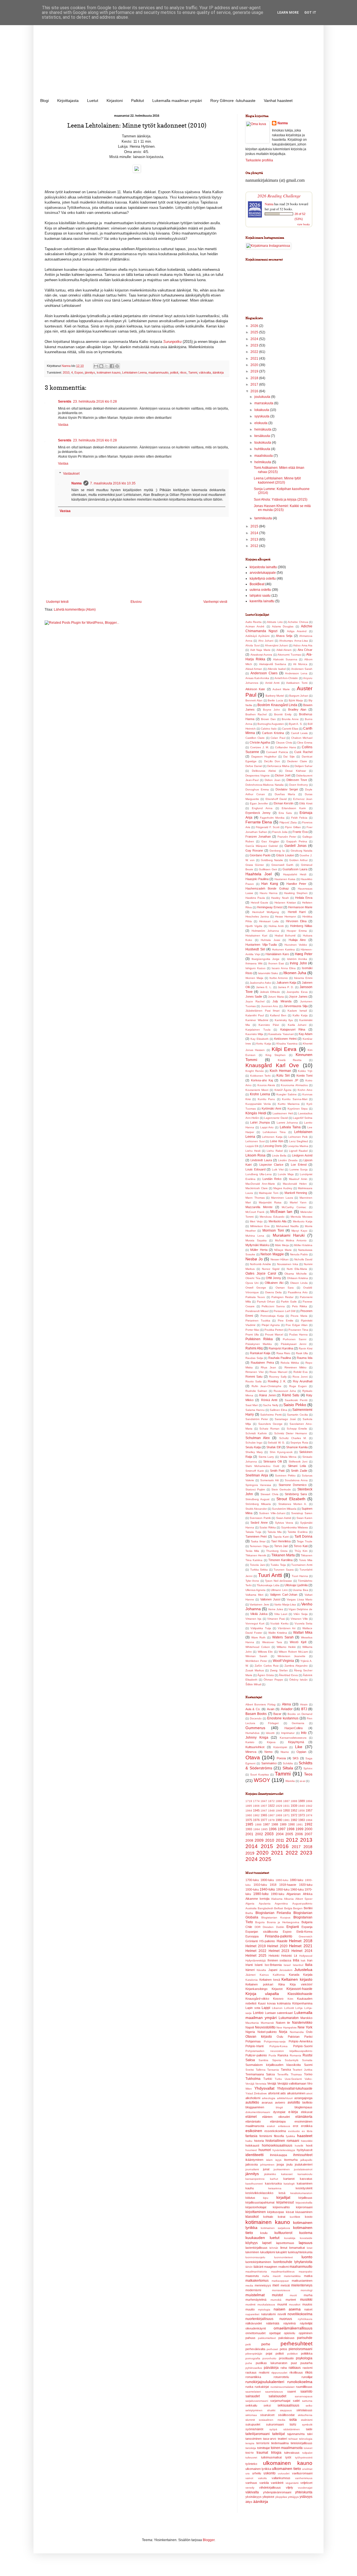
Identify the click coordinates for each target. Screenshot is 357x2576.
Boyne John (272, 710)
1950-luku (283, 1889)
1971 (286, 1815)
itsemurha (291, 2160)
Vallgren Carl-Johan (284, 1595)
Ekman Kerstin (284, 803)
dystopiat (279, 2112)
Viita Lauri (281, 1614)
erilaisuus (284, 2126)
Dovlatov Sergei (287, 789)
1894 (309, 1801)
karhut (274, 2179)
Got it (310, 13)
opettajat (275, 2333)
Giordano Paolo (260, 855)
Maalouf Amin (298, 1179)
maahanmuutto (158, 372)
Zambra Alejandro (296, 1666)
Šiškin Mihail (253, 1684)
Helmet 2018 (301, 1941)
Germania (298, 1723)
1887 (286, 1801)
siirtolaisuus (304, 2410)
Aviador (287, 1709)
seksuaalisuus (288, 2405)
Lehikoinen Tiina (274, 1132)
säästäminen (292, 2429)
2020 (255, 365)
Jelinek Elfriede (270, 992)
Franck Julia (280, 832)
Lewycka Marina (298, 1146)
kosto (309, 2217)
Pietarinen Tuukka (258, 1321)
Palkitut (138, 101)
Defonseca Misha (278, 766)
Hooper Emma (297, 931)
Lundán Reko (272, 1179)
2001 (249, 1834)
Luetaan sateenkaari (279, 2013)
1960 (249, 1815)
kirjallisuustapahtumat (260, 2202)
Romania (296, 2055)
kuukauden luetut (262, 2238)
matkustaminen (302, 2281)
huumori (265, 2150)
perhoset (272, 2349)
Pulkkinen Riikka (259, 1339)
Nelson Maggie (272, 1254)
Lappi (266, 2008)
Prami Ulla (252, 1334)
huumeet (251, 2150)
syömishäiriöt (254, 2429)
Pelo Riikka (300, 1306)
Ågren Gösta (266, 1675)
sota (293, 2419)
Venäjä (272, 2083)
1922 (271, 1806)
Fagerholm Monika (272, 818)
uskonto (270, 2473)
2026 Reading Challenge (279, 196)
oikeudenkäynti (256, 2328)
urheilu (257, 2473)
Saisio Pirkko (295, 1405)
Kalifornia (279, 1975)
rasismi (307, 2368)
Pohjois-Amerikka (301, 2041)
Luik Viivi (278, 1169)
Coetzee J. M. (260, 747)
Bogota (260, 1922)
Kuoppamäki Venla (258, 1104)
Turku (278, 2079)
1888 (294, 1801)
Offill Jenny (273, 1278)
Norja (283, 2032)
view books (303, 224)
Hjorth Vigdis (254, 926)
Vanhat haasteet (278, 101)
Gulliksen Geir (268, 869)
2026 (255, 326)
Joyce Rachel (255, 1001)
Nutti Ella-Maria (297, 1269)
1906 (256, 1806)
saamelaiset (253, 2392)
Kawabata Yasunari (281, 1034)
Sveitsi (250, 2070)
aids (283, 2093)
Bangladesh (266, 1908)
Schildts (288, 1763)
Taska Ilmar (258, 1541)
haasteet (305, 2136)
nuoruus (286, 2319)
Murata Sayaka (256, 1240)
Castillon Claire (255, 738)
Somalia (307, 2060)
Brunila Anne (290, 719)
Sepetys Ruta (299, 1443)
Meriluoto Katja (303, 1221)
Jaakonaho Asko (260, 983)
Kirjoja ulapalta (262, 1994)
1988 (275, 1824)
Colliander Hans (285, 747)
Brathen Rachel (256, 714)
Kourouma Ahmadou (294, 1085)
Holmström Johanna (265, 931)
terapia (250, 2443)
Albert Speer (304, 1899)
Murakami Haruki (289, 1235)
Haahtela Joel (259, 874)
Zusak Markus (255, 1670)
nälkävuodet (254, 2323)
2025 (255, 332)
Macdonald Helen (295, 1184)
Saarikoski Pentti (296, 1400)
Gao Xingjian (270, 841)
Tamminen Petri (256, 1536)
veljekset (306, 2483)
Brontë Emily (283, 714)
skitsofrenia (305, 2415)
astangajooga (303, 2098)
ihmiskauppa (278, 2155)
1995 (264, 1829)
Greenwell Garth (282, 865)
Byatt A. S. (296, 724)
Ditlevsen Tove (297, 780)
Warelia (290, 1781)
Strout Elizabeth (291, 1499)
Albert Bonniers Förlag (260, 1704)
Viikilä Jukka (259, 1614)
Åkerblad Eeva (288, 1675)
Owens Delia (273, 1292)
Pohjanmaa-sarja (275, 2041)
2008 (249, 1841)
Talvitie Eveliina (298, 1532)
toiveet (308, 2448)
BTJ (304, 1709)
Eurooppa (252, 1936)
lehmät (274, 2248)
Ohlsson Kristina (298, 1278)
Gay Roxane (254, 850)
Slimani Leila (297, 1466)
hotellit (299, 2146)
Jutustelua (303, 1970)
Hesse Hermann (286, 917)
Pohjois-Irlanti (255, 2046)
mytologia (264, 2309)
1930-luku (252, 1889)
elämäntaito (253, 2121)
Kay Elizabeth (260, 1039)
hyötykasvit (305, 2150)
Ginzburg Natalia (301, 851)
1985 (249, 1824)
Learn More (288, 13)
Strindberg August (257, 1499)
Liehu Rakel (275, 1151)
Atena (286, 1704)
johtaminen (267, 2165)
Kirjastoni (115, 101)
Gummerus (255, 1728)
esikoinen (254, 2131)
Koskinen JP (289, 1080)
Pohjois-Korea (278, 2046)
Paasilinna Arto (298, 1292)
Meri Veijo (256, 1221)
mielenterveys (302, 2285)
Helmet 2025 (256, 1956)
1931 (286, 1806)
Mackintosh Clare (257, 1188)
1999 (300, 1829)
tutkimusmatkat (271, 2457)
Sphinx (308, 1768)
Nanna (77, 483)
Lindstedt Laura (261, 1160)
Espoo (79, 372)
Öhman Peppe (273, 1680)
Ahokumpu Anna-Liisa (293, 641)
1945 (256, 1810)
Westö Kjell (298, 1642)
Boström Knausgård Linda (277, 705)
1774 (256, 1801)
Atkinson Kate (255, 689)
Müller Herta (259, 1250)
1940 (301, 1806)
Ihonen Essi (276, 963)
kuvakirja (290, 2238)
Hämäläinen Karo (277, 954)
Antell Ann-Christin (286, 678)
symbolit (307, 2425)
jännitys (90, 372)
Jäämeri (250, 1975)
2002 (259, 1834)
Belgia (288, 1908)
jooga (280, 2164)
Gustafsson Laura (295, 869)
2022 (255, 352)
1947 (264, 1811)
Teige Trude (305, 1541)
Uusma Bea (300, 1590)
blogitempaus (303, 2107)
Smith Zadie (299, 1471)
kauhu (250, 2188)
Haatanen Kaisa (285, 879)
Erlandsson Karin (294, 808)
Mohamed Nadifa (287, 1226)
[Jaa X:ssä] (107, 366)
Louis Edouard (255, 1169)
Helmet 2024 (302, 1951)
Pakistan (294, 2037)
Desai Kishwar (296, 771)
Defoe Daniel (254, 766)
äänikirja (218, 372)
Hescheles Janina (257, 917)
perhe (266, 2344)
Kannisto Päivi (269, 1025)
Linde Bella (279, 1156)
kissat (290, 2212)
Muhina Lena (255, 1236)
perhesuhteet (296, 2344)
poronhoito (269, 2358)
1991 (300, 1825)
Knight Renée (255, 1071)
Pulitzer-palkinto (256, 2055)
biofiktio (307, 2102)
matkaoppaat (280, 2281)
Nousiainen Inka (288, 1264)
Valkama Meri (254, 1595)
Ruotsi (307, 2055)
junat (266, 2169)
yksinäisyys (254, 2497)
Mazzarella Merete (259, 1207)
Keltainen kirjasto (297, 1979)
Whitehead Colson (258, 1647)
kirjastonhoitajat (256, 2207)
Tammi (193, 372)
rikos (183, 372)
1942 (309, 1806)
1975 (249, 1820)
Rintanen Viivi (255, 1372)
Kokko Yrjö (305, 1071)
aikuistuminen (296, 2093)
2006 (299, 1834)
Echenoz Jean (303, 799)
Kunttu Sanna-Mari (295, 1099)
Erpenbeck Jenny (258, 813)
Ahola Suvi (253, 645)
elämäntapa (278, 2121)
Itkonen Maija (254, 978)
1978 (271, 1820)
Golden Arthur (298, 860)
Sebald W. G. (276, 1443)
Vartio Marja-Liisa (285, 1604)
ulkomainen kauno (288, 2463)
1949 (279, 1811)
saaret (292, 2391)
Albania (289, 1899)
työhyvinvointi (304, 2457)
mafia (266, 2276)
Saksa (250, 2060)
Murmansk (267, 2023)
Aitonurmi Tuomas (289, 655)
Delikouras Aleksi (264, 771)
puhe (249, 2363)
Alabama (277, 1899)
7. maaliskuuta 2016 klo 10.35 (113, 483)
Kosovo (278, 1999)
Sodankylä (292, 2060)
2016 (255, 391)
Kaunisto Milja (254, 1034)
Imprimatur (288, 1733)
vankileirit (277, 2483)
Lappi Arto (267, 1127)
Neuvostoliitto (265, 2027)
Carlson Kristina (273, 733)
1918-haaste (288, 1885)
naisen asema (287, 2309)
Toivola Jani (258, 1565)
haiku (249, 2141)
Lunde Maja (286, 1174)
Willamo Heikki (286, 1647)
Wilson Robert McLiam (293, 1652)
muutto (250, 2309)
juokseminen (282, 2169)
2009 (259, 1840)
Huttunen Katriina (284, 949)
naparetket (252, 2314)
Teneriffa (283, 2074)
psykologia (304, 2358)
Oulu (280, 2037)
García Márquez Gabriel (262, 846)
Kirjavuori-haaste (299, 1989)
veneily (250, 2488)
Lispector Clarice (271, 1165)
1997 (282, 1829)
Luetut (93, 101)
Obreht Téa (253, 1278)
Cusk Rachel (303, 752)
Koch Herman (280, 1071)
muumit (282, 2304)
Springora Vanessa (258, 1485)
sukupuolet (253, 2424)
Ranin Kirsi (306, 1348)
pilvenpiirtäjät (254, 2354)
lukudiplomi (268, 2252)
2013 (255, 539)
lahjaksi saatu (260, 596)
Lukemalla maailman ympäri (177, 101)
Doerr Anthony (299, 785)
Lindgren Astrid (302, 1155)
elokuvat (307, 2112)
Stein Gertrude (281, 1489)
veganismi (292, 2483)
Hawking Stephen (296, 893)
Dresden (268, 1927)
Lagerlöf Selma (303, 1118)
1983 (301, 1820)
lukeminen (252, 2252)
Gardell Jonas (296, 846)
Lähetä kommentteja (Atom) (75, 610)
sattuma (307, 2401)
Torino (308, 2074)
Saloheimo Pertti (271, 1415)
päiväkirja (271, 2368)
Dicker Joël (283, 775)
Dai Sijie (289, 757)
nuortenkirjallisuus (259, 2319)
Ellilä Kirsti (306, 803)
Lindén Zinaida (288, 1160)
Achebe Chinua (298, 622)
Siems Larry (266, 1457)
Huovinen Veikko (296, 945)
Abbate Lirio (275, 622)
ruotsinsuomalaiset (283, 2387)
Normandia (297, 2032)
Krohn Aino (305, 1090)
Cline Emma (305, 743)
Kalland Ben (278, 1015)
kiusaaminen (304, 2212)
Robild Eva (301, 1372)
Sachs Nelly (271, 1405)
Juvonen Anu (270, 1006)
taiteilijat (278, 2434)
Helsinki (274, 1956)
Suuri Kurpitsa (260, 1775)
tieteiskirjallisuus (301, 2443)
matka (308, 2276)
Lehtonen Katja (272, 1137)
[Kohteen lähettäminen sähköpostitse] (96, 366)
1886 (279, 1801)
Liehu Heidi (253, 1151)
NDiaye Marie (283, 1250)
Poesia (281, 1758)
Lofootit (289, 2008)
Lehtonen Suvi (255, 1141)
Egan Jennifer (259, 803)
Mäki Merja (282, 1245)
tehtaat (293, 2439)
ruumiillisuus (304, 2387)
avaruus (267, 2102)
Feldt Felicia (299, 818)
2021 (255, 359)
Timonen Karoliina (280, 1560)
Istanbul (298, 1965)
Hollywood (306, 1956)
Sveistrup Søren (302, 1513)
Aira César (305, 650)
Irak (303, 1960)
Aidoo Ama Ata (303, 645)
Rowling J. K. (277, 1381)
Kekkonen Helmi (285, 1039)
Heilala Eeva (304, 898)
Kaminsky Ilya (284, 1020)
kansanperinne (255, 2179)
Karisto (250, 1742)
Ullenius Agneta (255, 1590)
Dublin (280, 1927)
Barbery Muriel (275, 696)
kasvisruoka (273, 2183)
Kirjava (271, 1742)
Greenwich (306, 1936)
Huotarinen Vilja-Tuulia (261, 945)
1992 (308, 1824)
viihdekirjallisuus (270, 2487)
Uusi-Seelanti (293, 2079)
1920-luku (306, 1885)
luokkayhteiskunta (300, 2252)
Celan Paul (278, 738)
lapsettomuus (285, 2243)
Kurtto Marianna (289, 1104)
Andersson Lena (296, 673)
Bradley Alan (297, 709)
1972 (294, 1815)
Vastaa (63, 425)
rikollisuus (296, 2372)
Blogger (209, 2540)
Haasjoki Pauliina (257, 879)
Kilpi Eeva (284, 1049)
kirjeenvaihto (281, 2207)
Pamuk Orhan (266, 1302)
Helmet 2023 (279, 1951)
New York (305, 2027)
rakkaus (295, 2368)
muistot (277, 2295)
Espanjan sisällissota (262, 1932)
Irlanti (249, 1965)
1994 (257, 1829)
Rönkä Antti (269, 1400)
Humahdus (252, 1733)
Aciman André (255, 626)
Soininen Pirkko (285, 1475)
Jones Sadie (254, 997)
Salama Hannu (255, 1410)
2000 (308, 1829)
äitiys (249, 2502)
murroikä (276, 2300)
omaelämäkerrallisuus (293, 2328)
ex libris (307, 2131)
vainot (249, 2478)
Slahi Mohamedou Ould (262, 1466)
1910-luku (260, 1885)
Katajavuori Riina (293, 1029)
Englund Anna (262, 808)
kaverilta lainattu (262, 601)
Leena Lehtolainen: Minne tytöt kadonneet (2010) (277, 480)
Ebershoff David (276, 799)
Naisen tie (283, 2023)
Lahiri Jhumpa (260, 1122)
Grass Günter (255, 865)
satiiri (296, 2401)
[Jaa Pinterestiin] (117, 366)
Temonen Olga (259, 1546)
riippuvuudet (279, 2373)
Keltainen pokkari (259, 1984)
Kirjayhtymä (296, 1742)
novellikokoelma (300, 2314)
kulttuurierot (283, 2233)
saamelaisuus (274, 2392)
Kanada (294, 1975)
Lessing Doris (273, 1146)
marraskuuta (264, 403)
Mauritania (252, 2023)
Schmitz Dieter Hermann (291, 1433)
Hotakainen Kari (256, 935)
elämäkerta (304, 2117)
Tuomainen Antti (302, 1565)
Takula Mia (275, 1532)
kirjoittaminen (256, 2212)
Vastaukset (71, 474)
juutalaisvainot (303, 2169)
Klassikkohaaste (300, 1994)
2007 (308, 1834)
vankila (264, 2483)
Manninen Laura (282, 1198)
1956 (301, 1811)
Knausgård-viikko (257, 1999)
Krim (290, 1999)
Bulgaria (307, 1922)
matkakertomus (257, 2281)
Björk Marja (296, 700)
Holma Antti (276, 926)
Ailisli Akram (284, 650)
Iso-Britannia (273, 1965)
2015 (255, 526)
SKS (296, 1758)
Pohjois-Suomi (303, 2046)
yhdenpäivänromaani (277, 2492)
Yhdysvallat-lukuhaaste (295, 2088)
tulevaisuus (292, 2453)
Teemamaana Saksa (260, 2074)
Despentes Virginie (258, 776)
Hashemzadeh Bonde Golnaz (267, 888)
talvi (310, 2434)
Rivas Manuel (278, 1372)
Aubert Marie (281, 689)
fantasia (251, 2136)
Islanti (259, 1965)
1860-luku (282, 1880)
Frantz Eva (300, 832)
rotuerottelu (281, 2377)
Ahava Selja (284, 636)
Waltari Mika (303, 1633)
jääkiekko (270, 2174)
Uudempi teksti (57, 602)
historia (259, 2141)
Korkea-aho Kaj (262, 1080)
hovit (309, 2145)
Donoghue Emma (257, 789)
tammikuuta (264, 518)
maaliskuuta (264, 456)
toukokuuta (263, 443)
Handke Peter (296, 884)
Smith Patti (277, 1471)
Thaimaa (296, 2074)
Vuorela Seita (303, 1623)
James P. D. (286, 987)
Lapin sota (253, 2008)
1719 (249, 1801)
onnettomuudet (255, 2333)
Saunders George (270, 1424)
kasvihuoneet (254, 2184)
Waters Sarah (283, 1637)
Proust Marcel (274, 1334)
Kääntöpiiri (280, 1747)
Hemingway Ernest (270, 907)
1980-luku (261, 1894)
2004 (280, 1834)
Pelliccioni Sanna (273, 1306)
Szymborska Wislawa (295, 1527)
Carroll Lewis (299, 733)
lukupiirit (281, 2252)
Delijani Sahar (303, 766)
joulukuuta (263, 397)
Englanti (293, 1927)
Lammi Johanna (287, 1123)
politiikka (307, 2353)
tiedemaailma (280, 2443)
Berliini (308, 1908)
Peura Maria (299, 1316)
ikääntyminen (254, 2160)
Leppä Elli (252, 1146)
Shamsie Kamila (297, 1447)
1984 (309, 1820)
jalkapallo (306, 2160)
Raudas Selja (254, 1358)
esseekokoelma (275, 2131)
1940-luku (267, 1889)
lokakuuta (262, 410)
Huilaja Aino (297, 940)
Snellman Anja (257, 1475)
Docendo (256, 1718)
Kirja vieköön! (301, 1984)
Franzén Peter (287, 837)
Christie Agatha (260, 742)
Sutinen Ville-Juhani (272, 1513)
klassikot (252, 2217)
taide (309, 2429)
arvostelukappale (263, 573)
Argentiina (281, 1904)
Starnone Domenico (293, 1485)
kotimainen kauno (109, 372)
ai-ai (302, 1781)
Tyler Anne (252, 1581)
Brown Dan (268, 719)
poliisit (174, 372)
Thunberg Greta (277, 1551)
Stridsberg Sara (296, 1494)
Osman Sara (285, 1288)
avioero (280, 2102)
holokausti (252, 2145)
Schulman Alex (258, 1438)
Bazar (277, 1714)
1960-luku (297, 1889)
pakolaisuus (286, 2338)
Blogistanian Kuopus (276, 1917)
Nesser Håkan (280, 1259)
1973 (301, 1815)
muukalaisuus (266, 2304)
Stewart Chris (269, 1494)
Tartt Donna (303, 1536)
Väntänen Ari (287, 1628)
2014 (255, 533)
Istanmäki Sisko (268, 973)
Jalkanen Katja (286, 983)
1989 (283, 1824)
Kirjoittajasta (68, 101)
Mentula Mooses (301, 1217)
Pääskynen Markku (259, 1344)
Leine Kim (277, 1141)
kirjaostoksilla (304, 2203)
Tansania (273, 2070)
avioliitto (294, 2102)
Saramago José (285, 1419)
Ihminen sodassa (279, 1960)
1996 (273, 1829)
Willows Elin (265, 1652)
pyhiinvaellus (254, 2368)
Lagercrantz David (276, 1118)
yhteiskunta (304, 2492)
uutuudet (284, 2473)
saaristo (306, 2391)
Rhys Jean (268, 1367)
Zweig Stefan (279, 1670)
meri (276, 2285)
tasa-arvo (270, 2439)
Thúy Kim (301, 1551)
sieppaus (286, 2410)
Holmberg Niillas (301, 926)
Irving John (298, 963)
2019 (255, 371)
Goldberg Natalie (272, 860)
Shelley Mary (254, 1452)
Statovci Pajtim (255, 1489)
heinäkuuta (263, 429)
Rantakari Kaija (260, 1353)
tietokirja (251, 2448)
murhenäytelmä (256, 2300)
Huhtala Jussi (270, 940)
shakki (271, 2410)
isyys (278, 2160)
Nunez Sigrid (271, 1269)
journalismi (252, 2169)
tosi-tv (250, 2453)
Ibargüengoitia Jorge (266, 959)
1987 (266, 1824)
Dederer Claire (297, 761)
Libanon (277, 2008)
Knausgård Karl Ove (272, 1065)
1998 (291, 1829)
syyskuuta (262, 416)
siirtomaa (251, 2415)
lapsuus (306, 2243)
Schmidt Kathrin (256, 1433)
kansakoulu (305, 2174)
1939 (294, 1806)
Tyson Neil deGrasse (279, 1581)
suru (293, 2424)
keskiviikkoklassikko (259, 2193)
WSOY (262, 1780)
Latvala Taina (290, 1127)
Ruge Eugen (298, 1386)
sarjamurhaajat (280, 2401)
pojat (269, 2353)
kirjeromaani (304, 2207)
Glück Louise (285, 855)
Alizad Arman (254, 669)
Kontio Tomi (305, 1076)
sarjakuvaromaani (257, 2401)
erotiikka (307, 2126)
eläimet (251, 2117)
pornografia (253, 2358)
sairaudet (253, 2396)
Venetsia (261, 2084)
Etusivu (136, 602)
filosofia (279, 2136)
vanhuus (251, 2483)
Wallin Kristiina (278, 1633)
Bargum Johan (299, 696)
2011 (280, 1840)
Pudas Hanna (298, 1334)
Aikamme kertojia (257, 1899)
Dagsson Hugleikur (264, 757)
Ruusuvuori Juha (285, 1391)
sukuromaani (275, 2424)
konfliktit (295, 2217)
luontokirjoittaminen (258, 2262)
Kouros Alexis (266, 1085)
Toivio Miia (306, 1560)
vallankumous (281, 2478)
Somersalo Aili (269, 1480)
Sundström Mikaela (284, 1509)
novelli (282, 2314)
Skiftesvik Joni (298, 1462)
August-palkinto (302, 1904)
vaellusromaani (302, 2473)
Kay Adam (306, 1034)
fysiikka (290, 2136)
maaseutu (252, 2276)
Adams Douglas (283, 626)
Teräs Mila (252, 1551)
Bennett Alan (254, 700)
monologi (307, 2290)
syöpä (273, 2429)
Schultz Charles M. (293, 1438)
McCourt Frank (255, 1212)
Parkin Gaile (289, 1302)
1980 (279, 1820)
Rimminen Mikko (296, 1367)
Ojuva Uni (252, 1283)
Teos (308, 1774)
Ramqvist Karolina (281, 1348)
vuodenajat (305, 2488)
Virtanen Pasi (276, 1619)
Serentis (65, 402)
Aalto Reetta (254, 622)
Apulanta (265, 1904)
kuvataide (306, 2238)
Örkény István (298, 1680)
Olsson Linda (299, 1283)
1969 (279, 1815)
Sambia (263, 2060)
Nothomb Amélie (260, 1264)
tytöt (288, 2457)
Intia (296, 1960)
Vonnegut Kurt (255, 1623)
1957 (309, 1810)
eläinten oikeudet (276, 2117)
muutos (307, 2304)
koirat (282, 2217)
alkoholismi (253, 2098)
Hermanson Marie (300, 907)
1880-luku (296, 1880)
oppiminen (306, 2333)
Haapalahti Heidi (295, 874)
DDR (258, 1927)
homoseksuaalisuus (277, 2145)
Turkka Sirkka (259, 1570)
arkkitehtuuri (285, 2098)
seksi (267, 2405)
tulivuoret (251, 2457)
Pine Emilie (286, 1321)
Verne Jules (276, 1609)
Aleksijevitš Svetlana (273, 664)
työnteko (251, 2464)
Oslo (309, 2032)
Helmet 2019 (256, 1946)
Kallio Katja (300, 1015)
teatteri (282, 2439)
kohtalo (268, 2217)
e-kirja (293, 2112)
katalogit (289, 2184)
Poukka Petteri (274, 1330)
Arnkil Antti (272, 683)
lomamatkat (297, 2248)
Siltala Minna (288, 1457)
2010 (66, 372)
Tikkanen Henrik (256, 1555)
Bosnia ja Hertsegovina (283, 1922)
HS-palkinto (267, 1941)
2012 (255, 546)
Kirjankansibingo (256, 1989)
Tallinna (261, 2070)
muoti (293, 2295)
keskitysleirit (304, 2188)
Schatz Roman (269, 1429)
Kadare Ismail (297, 1011)
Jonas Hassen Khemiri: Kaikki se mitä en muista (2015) (282, 508)
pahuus (250, 2338)
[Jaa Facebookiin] (112, 366)
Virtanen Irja (253, 1619)
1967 (271, 1815)
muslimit (250, 2304)
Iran (310, 1960)
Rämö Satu (291, 1395)
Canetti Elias (290, 729)
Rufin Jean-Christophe (267, 1386)
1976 (256, 1820)
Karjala (308, 1975)
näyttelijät (306, 2323)
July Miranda (282, 1001)
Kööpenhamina (302, 2003)
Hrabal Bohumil (285, 935)
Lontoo (258, 2013)
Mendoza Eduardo (272, 1217)
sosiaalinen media (272, 2420)
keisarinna (275, 2188)
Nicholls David (303, 1259)
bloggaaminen (255, 2107)
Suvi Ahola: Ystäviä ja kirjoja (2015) (281, 500)
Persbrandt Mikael (257, 1311)
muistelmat (255, 2295)
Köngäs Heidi (256, 1113)
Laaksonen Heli (283, 1113)
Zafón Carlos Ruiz (267, 1666)
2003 (269, 1834)
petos (284, 2349)
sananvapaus (304, 2396)
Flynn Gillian (293, 827)
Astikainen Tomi (297, 683)
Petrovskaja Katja (272, 1316)
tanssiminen (254, 2439)
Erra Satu (285, 813)
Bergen (298, 1908)
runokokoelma (300, 2382)
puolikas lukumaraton (272, 2363)
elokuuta (261, 423)
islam (269, 2160)
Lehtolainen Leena (134, 372)
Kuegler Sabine (287, 1094)
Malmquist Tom (269, 1193)
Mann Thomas (255, 1198)
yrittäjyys (293, 2497)
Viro (310, 2083)
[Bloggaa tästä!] (101, 366)
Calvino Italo (269, 729)
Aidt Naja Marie (260, 650)
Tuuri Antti (270, 1575)
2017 (255, 384)
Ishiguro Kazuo (255, 968)
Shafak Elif (273, 1447)
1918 (273, 1885)
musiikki (306, 2300)
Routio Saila (254, 1381)
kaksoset (287, 2174)
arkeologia (269, 2098)
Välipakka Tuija (261, 1628)
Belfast (279, 1908)
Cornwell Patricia (277, 752)
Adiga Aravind (297, 631)
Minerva (251, 1752)
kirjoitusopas (276, 2212)
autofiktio (252, 2102)
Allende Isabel (277, 669)
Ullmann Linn (279, 1590)
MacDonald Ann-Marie (260, 1184)
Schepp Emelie (297, 1429)
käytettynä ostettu (263, 579)
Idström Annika (297, 959)
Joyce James (298, 997)
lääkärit (258, 2267)
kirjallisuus (305, 2198)
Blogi (44, 101)
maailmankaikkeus (283, 2272)
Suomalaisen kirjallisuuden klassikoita (273, 2065)
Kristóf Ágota (283, 1090)
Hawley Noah (280, 898)
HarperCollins (294, 1728)
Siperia (277, 2060)
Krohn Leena (260, 1094)
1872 (271, 1801)
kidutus (250, 2198)
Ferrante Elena (259, 822)
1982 (294, 1820)
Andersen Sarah (302, 669)
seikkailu (251, 2405)
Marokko (306, 2018)
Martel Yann (298, 1202)
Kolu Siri (283, 1076)
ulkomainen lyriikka (258, 2469)
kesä (282, 2193)
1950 (286, 1810)
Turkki (268, 2079)
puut (294, 2363)
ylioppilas (281, 2497)
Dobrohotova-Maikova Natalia (265, 785)
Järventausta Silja (295, 1006)
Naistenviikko (302, 2023)
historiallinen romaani (282, 2141)
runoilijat (307, 2377)
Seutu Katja (253, 1447)
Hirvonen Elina (296, 921)
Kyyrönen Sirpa (298, 1109)
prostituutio (286, 2358)
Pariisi (308, 2037)
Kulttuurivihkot (255, 1747)
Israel (287, 1965)
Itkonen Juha (295, 973)
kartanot (289, 2179)
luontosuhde (283, 2262)
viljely (290, 2487)
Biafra (249, 1913)
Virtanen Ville (299, 1619)
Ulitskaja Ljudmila (296, 1585)
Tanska (286, 2070)
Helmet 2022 (256, 1951)
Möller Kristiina (303, 1245)
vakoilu (262, 2478)
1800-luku (267, 1880)
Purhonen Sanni (294, 1339)
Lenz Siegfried (299, 1141)
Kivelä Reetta (290, 1060)
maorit (277, 2276)
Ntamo (285, 1752)
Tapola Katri (281, 1537)
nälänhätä (273, 2323)
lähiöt (249, 2267)
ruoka (249, 2387)
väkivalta (205, 372)
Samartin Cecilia (297, 1415)
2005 (289, 1834)
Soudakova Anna (296, 1480)
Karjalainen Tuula (258, 1030)
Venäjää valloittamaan (292, 2083)
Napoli (250, 2027)
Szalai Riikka (268, 1527)
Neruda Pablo (299, 1254)
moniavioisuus (281, 2290)
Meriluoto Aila (278, 1221)
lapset (267, 2243)
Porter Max (252, 1330)
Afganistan (294, 1894)
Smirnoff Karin (255, 1471)
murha (308, 2295)
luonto (307, 2257)
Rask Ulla (302, 1353)
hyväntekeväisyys (284, 2150)
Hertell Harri (297, 912)
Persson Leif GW (284, 1311)
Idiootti (270, 1733)
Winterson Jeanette (291, 1656)
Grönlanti (252, 1941)
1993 (249, 1829)
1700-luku (252, 1880)
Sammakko (269, 1763)
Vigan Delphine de (300, 1609)
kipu (266, 2198)
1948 (271, 1811)
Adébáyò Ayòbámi (257, 636)
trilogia (276, 2453)
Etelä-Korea (304, 1932)
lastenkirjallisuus (256, 2248)
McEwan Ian (281, 1211)
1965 (264, 1815)
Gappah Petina (297, 841)
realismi (264, 2372)
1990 (291, 1824)
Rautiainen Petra (262, 1363)
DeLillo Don (272, 761)
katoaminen (305, 2183)
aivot (309, 2093)
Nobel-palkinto (267, 2032)
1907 (264, 1806)
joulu (290, 2164)
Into (304, 1733)
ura (248, 2473)
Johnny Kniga (257, 1738)
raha (284, 2368)
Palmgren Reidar (282, 1297)
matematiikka (292, 2276)
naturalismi (268, 2314)
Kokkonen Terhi (260, 1076)
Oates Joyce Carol (261, 1273)
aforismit (274, 2093)
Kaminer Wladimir (257, 1020)
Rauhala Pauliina (280, 1358)
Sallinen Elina (278, 1410)
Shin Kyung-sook (281, 1452)
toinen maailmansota (287, 2448)
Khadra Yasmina (287, 1044)
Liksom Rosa (255, 1155)
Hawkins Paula (255, 898)
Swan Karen (304, 1518)
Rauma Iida (305, 1358)
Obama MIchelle (296, 1274)
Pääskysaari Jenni (294, 1344)
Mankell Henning (296, 1193)
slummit (250, 2420)
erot (296, 2126)
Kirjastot (277, 1989)
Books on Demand (300, 1714)
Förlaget (273, 1723)
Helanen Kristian (285, 903)
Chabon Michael (302, 738)
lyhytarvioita (303, 2262)
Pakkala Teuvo (255, 1297)
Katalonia (252, 1980)
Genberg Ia (277, 851)
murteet (291, 2300)
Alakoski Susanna (285, 659)
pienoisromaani (301, 2349)
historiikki (307, 2141)
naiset (308, 2309)
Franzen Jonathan (258, 837)
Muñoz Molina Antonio (291, 1240)
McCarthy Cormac (294, 1207)
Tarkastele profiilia (259, 160)
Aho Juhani (266, 641)
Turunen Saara (284, 1570)
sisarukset (267, 2415)
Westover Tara (272, 1642)
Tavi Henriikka (281, 1541)
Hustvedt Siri (255, 949)
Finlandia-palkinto (279, 1936)
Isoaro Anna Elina (284, 968)
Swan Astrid (284, 1518)
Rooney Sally (278, 1377)
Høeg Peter (304, 954)
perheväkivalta (255, 2349)
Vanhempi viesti (215, 602)
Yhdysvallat (264, 2088)
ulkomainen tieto (286, 2469)
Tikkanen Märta (283, 1555)
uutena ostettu (260, 590)
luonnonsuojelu (255, 2257)
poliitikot (292, 2354)
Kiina (282, 1984)
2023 (255, 345)
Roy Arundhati (303, 1381)
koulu (264, 2233)
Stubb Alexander (256, 1509)
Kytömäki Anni (271, 1108)
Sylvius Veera (284, 1523)
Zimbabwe (260, 2093)
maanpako (306, 2272)
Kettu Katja (264, 1044)
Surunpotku (172, 342)
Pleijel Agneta (271, 1325)
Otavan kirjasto (259, 2037)
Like (299, 1747)
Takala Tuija (253, 1532)
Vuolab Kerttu (279, 1623)
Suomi (308, 2065)
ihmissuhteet (303, 2155)
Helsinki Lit (289, 1956)
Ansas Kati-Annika (257, 678)
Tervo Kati (301, 1546)
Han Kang (270, 884)
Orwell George (256, 1288)
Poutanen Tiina (298, 1330)
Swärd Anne (259, 1523)
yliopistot (268, 2497)
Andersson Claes (264, 673)
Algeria (250, 1904)
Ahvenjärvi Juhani (277, 645)
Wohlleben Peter (256, 1661)
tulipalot (307, 2453)
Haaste (282, 1941)
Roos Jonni (300, 1377)
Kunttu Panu (266, 1099)
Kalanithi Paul (255, 1015)
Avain (271, 1709)
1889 (301, 1801)
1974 (309, 1815)
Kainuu (264, 1975)
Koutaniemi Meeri (257, 1090)
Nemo (268, 1752)
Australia (251, 1908)
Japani (273, 1970)
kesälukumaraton (301, 2193)
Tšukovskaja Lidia (268, 1585)
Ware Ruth (259, 1637)
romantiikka (253, 2377)
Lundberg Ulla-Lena (259, 1174)
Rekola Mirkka (290, 1363)
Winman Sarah (256, 1656)
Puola (272, 2055)
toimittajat (263, 2448)
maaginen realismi (276, 2267)
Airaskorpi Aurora (261, 655)
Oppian (301, 1752)
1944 (249, 1811)
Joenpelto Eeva (297, 992)
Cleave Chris (284, 743)
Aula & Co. (253, 1709)
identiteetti (255, 2155)
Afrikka (308, 1894)
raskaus (251, 2372)
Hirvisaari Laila (269, 921)
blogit (279, 2107)
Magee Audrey (283, 1188)
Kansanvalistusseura (293, 1738)
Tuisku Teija (278, 1565)
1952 (294, 1810)
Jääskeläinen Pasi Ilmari (262, 1011)
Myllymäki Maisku (257, 1245)
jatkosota (252, 2164)
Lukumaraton (289, 2018)
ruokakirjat (262, 2387)
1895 (249, 1806)
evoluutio (294, 2131)
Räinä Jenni (267, 1395)
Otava (253, 1757)
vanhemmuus (304, 2478)
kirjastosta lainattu (263, 567)
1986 (258, 1825)
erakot (271, 2126)
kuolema (306, 2233)
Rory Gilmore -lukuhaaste (233, 101)
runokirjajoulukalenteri (265, 2382)
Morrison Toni (273, 1230)
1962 (256, 1815)
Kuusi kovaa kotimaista (274, 2003)
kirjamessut (285, 2202)
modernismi (253, 2290)
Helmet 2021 (301, 1946)
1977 (264, 1820)
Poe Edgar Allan (297, 1325)
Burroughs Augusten (271, 724)
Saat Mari (252, 1405)
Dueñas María (285, 794)
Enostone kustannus (283, 1718)
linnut (284, 2248)
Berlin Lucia (275, 700)
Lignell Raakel (298, 1151)
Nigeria (250, 2032)
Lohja (299, 2008)
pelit (248, 2344)
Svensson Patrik (260, 1518)
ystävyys (306, 2497)
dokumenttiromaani (258, 2112)
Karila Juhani (297, 1025)
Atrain (304, 1704)
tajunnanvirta (296, 2434)
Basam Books (256, 1714)
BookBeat (257, 584)
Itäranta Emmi (303, 978)
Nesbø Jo (254, 1259)
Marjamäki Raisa (270, 1202)
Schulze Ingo (254, 1443)
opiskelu (290, 2333)
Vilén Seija (301, 1614)
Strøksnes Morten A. (293, 1504)
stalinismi (307, 2420)
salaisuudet (277, 2396)
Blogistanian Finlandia (273, 1913)
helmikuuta (263, 462)
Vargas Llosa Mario (300, 1599)
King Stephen (276, 1055)
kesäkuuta (263, 436)
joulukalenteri (304, 2164)
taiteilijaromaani (258, 2434)
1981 (286, 1820)
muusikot (295, 2304)
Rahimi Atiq (254, 1348)
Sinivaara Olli (272, 1461)
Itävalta (261, 1970)
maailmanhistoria (256, 2272)
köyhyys (252, 2243)
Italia (309, 1965)
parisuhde (305, 2338)
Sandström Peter (257, 1419)
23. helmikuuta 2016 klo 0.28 (95, 402)
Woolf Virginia (284, 1661)
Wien (249, 2089)
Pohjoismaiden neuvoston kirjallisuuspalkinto (279, 2051)
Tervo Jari (281, 1546)
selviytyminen (254, 2410)
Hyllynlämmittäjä (256, 1960)
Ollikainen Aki (274, 1283)
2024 (255, 339)
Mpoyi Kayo (299, 1231)
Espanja (307, 1927)
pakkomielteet (267, 2338)
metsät (285, 2285)
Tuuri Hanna (300, 1576)
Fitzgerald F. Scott (268, 827)
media (249, 2285)
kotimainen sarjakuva (275, 2228)
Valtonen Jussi (270, 1599)
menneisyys (263, 2285)
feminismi (266, 2136)
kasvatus (306, 2179)
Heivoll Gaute (260, 903)
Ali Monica (300, 664)
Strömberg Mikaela (258, 1504)
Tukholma (253, 2079)
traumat (262, 2453)
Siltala (288, 1768)
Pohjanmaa (253, 2041)
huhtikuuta (263, 449)
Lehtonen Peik (298, 1137)
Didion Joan (273, 780)
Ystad (249, 2093)
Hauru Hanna (269, 893)
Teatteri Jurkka (302, 2070)
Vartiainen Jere (259, 1604)
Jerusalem (286, 1970)
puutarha (306, 2363)
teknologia (306, 2439)
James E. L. (264, 987)
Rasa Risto (284, 1353)
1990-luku (278, 1894)
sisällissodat (286, 2415)
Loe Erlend (299, 1165)
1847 (264, 1801)
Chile (249, 1927)
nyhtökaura (305, 2319)
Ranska (283, 2055)
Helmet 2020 (277, 1946)
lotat (310, 2248)
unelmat (307, 2469)
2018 (255, 378)
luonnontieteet (284, 2257)
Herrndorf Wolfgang (266, 912)
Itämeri (250, 1970)
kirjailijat (283, 2197)
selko (309, 2406)
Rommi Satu (254, 1377)
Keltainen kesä (270, 1980)
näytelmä (290, 2323)
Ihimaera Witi (254, 963)
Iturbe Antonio (279, 978)
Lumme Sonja (299, 1169)
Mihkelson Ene (260, 1226)
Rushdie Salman (256, 1391)
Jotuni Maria (276, 997)
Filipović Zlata (288, 822)
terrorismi (263, 2443)
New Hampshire (287, 2027)
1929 (279, 1806)
